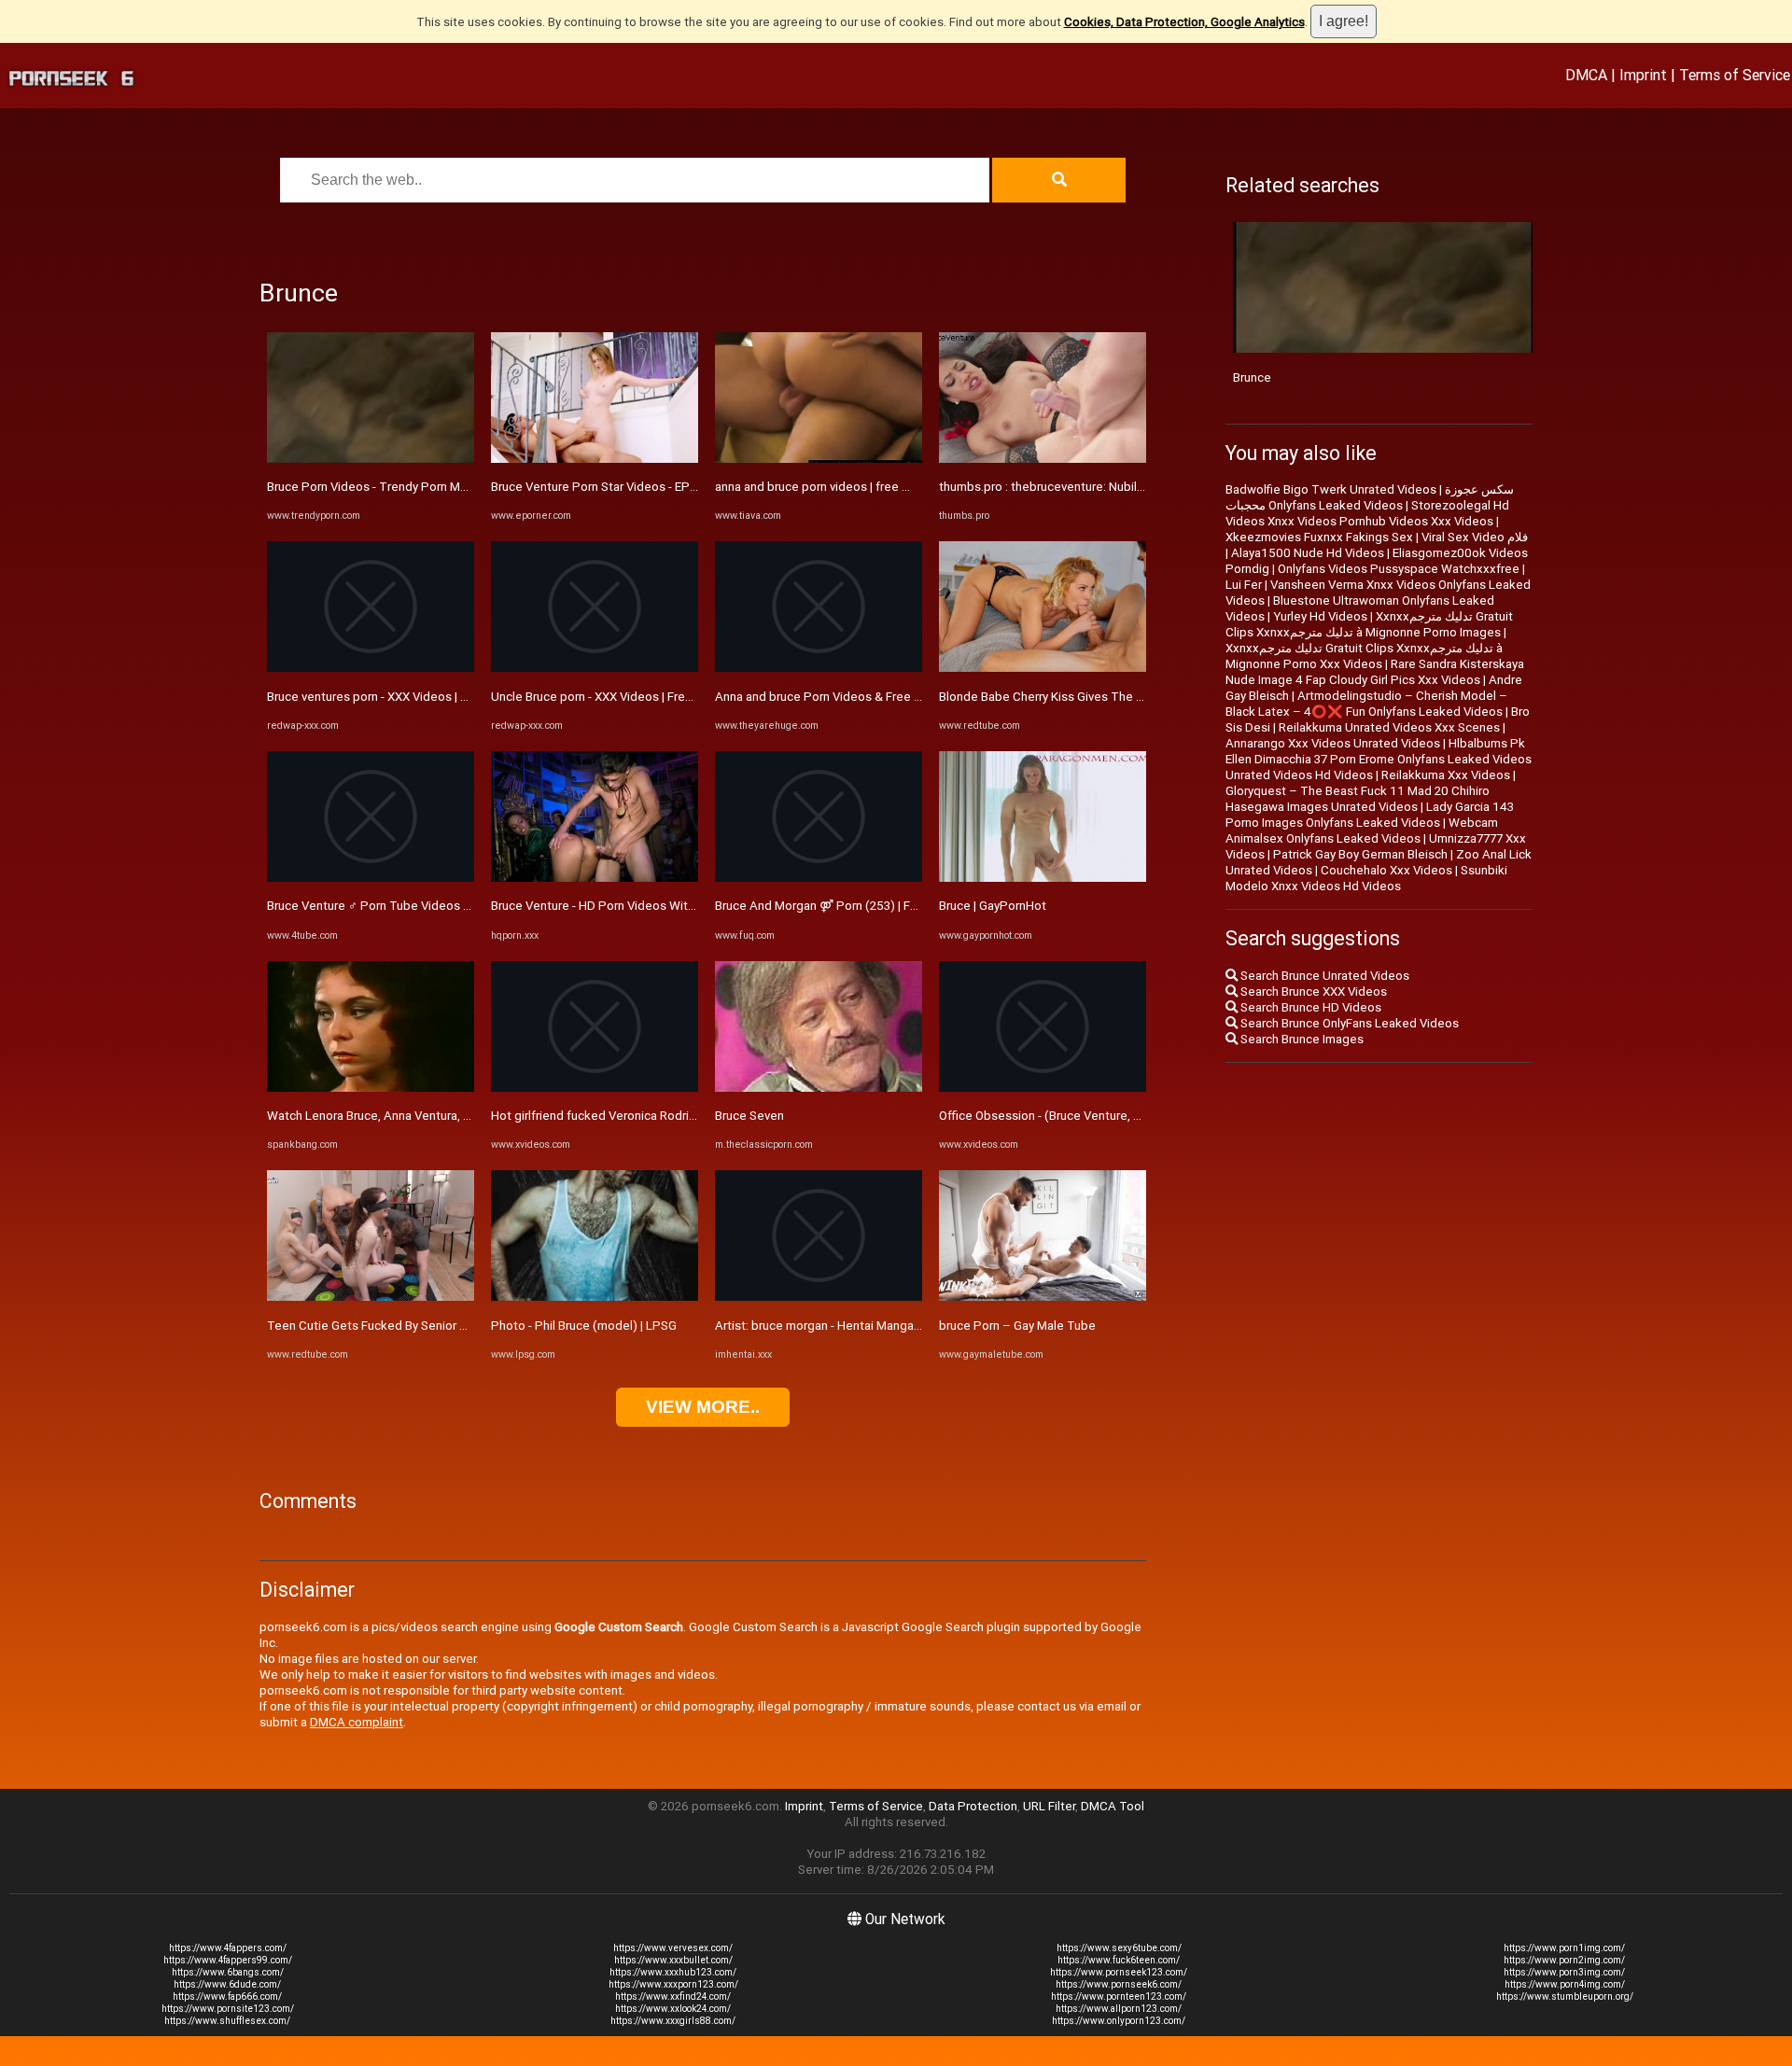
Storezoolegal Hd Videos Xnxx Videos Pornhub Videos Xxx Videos (1367, 513)
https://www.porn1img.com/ (1564, 1948)
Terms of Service (1735, 75)
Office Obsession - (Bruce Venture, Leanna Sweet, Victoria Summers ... (1133, 1116)
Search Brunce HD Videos (1309, 1007)
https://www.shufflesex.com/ (227, 2021)
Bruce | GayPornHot (993, 906)
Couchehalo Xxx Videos (1386, 870)
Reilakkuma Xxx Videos (1446, 775)
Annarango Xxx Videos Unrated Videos (1333, 743)
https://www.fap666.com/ (227, 1996)
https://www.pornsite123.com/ (228, 2009)
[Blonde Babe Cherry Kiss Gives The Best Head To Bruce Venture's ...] (1043, 668)
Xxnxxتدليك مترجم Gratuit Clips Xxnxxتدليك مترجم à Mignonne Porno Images (1369, 624)
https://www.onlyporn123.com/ (1119, 2021)
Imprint (1643, 75)
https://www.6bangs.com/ (228, 1972)
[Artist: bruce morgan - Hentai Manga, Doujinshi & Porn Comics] (819, 1297)
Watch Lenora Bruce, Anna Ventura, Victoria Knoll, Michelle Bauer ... (450, 1116)
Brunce (1252, 377)
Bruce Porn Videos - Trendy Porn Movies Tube (394, 487)
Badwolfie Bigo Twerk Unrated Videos (1331, 489)
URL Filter (1049, 1806)
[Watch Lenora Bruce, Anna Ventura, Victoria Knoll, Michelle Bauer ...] (371, 1088)
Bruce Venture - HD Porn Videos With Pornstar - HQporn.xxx (655, 906)
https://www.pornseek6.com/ (1119, 1984)
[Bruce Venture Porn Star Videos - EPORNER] (595, 459)
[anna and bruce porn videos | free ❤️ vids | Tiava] (819, 459)
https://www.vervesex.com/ (673, 1948)
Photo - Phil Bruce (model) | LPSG (584, 1326)
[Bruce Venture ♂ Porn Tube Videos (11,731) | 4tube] (371, 878)
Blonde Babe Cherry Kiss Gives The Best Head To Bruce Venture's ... (1126, 697)
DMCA (1586, 75)
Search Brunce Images (1301, 1039)
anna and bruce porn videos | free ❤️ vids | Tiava (848, 487)
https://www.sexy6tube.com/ (1119, 1948)
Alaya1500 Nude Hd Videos (1308, 553)
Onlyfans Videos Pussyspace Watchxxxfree (1399, 569)
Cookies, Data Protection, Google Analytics (1184, 22)
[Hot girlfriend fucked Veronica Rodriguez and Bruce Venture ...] (595, 1088)
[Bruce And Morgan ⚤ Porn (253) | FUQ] (819, 878)
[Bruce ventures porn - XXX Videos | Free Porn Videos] (371, 668)
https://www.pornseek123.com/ (1119, 1972)
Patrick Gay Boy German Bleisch (1360, 854)
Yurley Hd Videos (1320, 616)
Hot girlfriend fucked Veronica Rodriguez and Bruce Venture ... (662, 1116)
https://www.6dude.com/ (227, 1984)
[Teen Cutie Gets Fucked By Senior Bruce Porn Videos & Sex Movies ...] (371, 1297)
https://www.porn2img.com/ (1564, 1960)
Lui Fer (1244, 585)
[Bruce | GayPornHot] (1043, 878)
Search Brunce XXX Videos (1312, 991)
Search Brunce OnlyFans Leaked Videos (1348, 1023)
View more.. (703, 1407)
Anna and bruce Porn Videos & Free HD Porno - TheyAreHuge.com (898, 697)
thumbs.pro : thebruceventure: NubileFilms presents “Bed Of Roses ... (1130, 487)
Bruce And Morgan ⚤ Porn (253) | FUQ (821, 906)
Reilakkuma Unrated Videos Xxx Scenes (1389, 727)
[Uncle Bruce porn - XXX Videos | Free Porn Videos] (595, 668)
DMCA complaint (357, 1722)
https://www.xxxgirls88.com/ (673, 2021)
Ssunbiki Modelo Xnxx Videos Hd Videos (1366, 878)
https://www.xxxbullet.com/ (673, 1960)
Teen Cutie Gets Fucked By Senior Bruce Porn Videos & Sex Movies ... (459, 1326)
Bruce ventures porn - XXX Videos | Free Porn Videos (412, 697)
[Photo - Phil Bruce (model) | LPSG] (595, 1297)
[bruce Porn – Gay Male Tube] (1043, 1297)
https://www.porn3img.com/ (1564, 1972)
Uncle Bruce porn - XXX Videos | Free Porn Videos (627, 697)
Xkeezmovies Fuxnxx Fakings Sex (1319, 537)
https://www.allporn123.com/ (1119, 2009)
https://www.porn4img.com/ (1565, 1984)
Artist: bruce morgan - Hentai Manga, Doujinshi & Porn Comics (885, 1326)
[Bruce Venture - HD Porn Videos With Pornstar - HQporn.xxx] (595, 878)
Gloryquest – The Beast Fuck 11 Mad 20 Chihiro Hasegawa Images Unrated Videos (1358, 799)
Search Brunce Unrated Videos (1323, 976)
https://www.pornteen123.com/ (1119, 1996)
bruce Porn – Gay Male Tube (1017, 1326)
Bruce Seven (749, 1116)
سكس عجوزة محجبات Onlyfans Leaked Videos (1370, 497)
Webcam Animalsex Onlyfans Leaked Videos (1362, 831)
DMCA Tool (1113, 1806)
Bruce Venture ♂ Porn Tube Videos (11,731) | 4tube (410, 906)
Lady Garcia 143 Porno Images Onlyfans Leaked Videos (1370, 815)
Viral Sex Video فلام (1475, 537)
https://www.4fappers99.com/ (228, 1960)
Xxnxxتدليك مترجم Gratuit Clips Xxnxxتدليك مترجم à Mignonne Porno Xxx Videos (1364, 656)
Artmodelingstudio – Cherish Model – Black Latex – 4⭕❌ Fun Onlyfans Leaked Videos (1366, 704)
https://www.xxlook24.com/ (673, 2009)
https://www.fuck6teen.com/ (1119, 1960)
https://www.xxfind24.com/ (673, 1996)
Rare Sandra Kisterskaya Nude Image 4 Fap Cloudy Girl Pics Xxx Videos (1375, 672)
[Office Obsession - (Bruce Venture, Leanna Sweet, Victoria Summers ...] (1043, 1088)
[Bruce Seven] (819, 1088)
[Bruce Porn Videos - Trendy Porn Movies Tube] (371, 459)
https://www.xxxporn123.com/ (673, 1984)
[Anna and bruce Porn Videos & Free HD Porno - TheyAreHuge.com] (819, 668)
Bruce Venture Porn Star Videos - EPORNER (609, 487)
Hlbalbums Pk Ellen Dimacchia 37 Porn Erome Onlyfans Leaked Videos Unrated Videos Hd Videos (1379, 759)
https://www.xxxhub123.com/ (673, 1972)
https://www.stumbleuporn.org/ (1565, 1996)
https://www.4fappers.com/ (228, 1948)
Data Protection (973, 1806)
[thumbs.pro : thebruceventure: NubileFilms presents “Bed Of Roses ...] (1043, 459)
